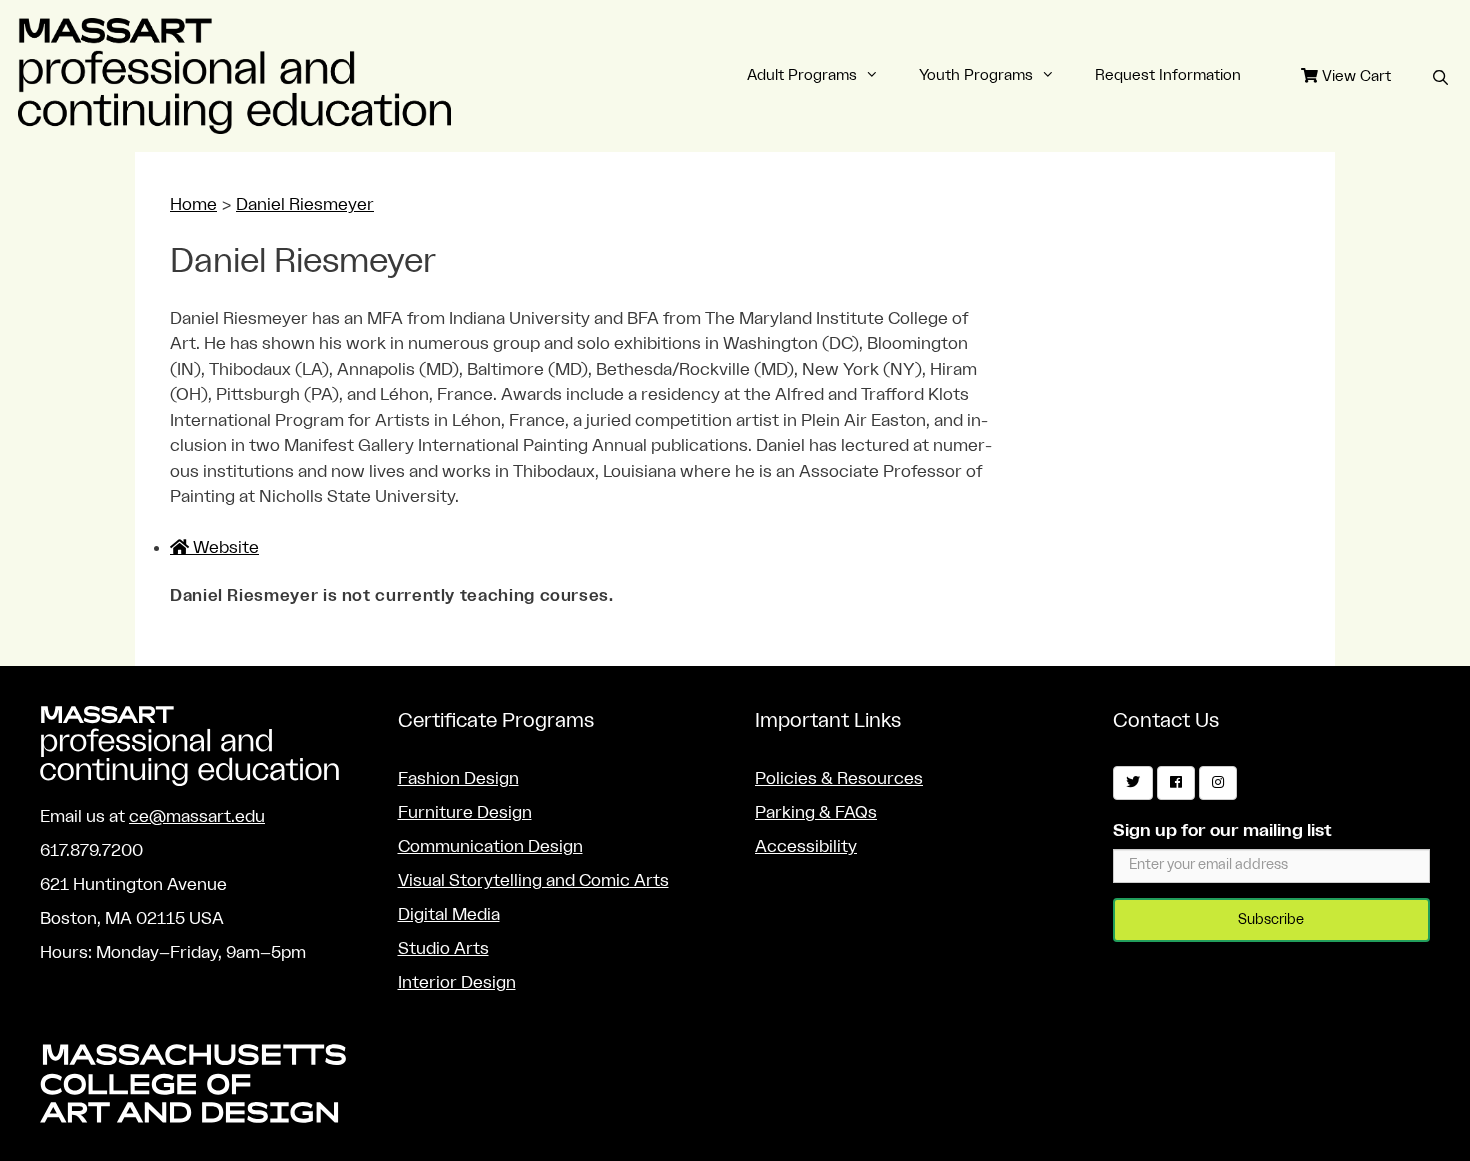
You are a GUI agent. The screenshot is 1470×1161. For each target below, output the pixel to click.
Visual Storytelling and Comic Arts (533, 880)
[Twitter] (1133, 783)
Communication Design (490, 846)
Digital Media (449, 914)
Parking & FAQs (816, 812)
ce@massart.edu (197, 816)
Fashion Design (458, 778)
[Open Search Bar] (1440, 79)
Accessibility (806, 846)
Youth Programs (976, 75)
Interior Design (457, 982)
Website (224, 547)
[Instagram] (1218, 783)
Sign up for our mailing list (1222, 830)
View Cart (1354, 76)
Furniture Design (465, 812)
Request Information (1168, 75)
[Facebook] (1176, 783)
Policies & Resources (839, 778)
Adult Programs (802, 75)
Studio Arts (443, 948)
